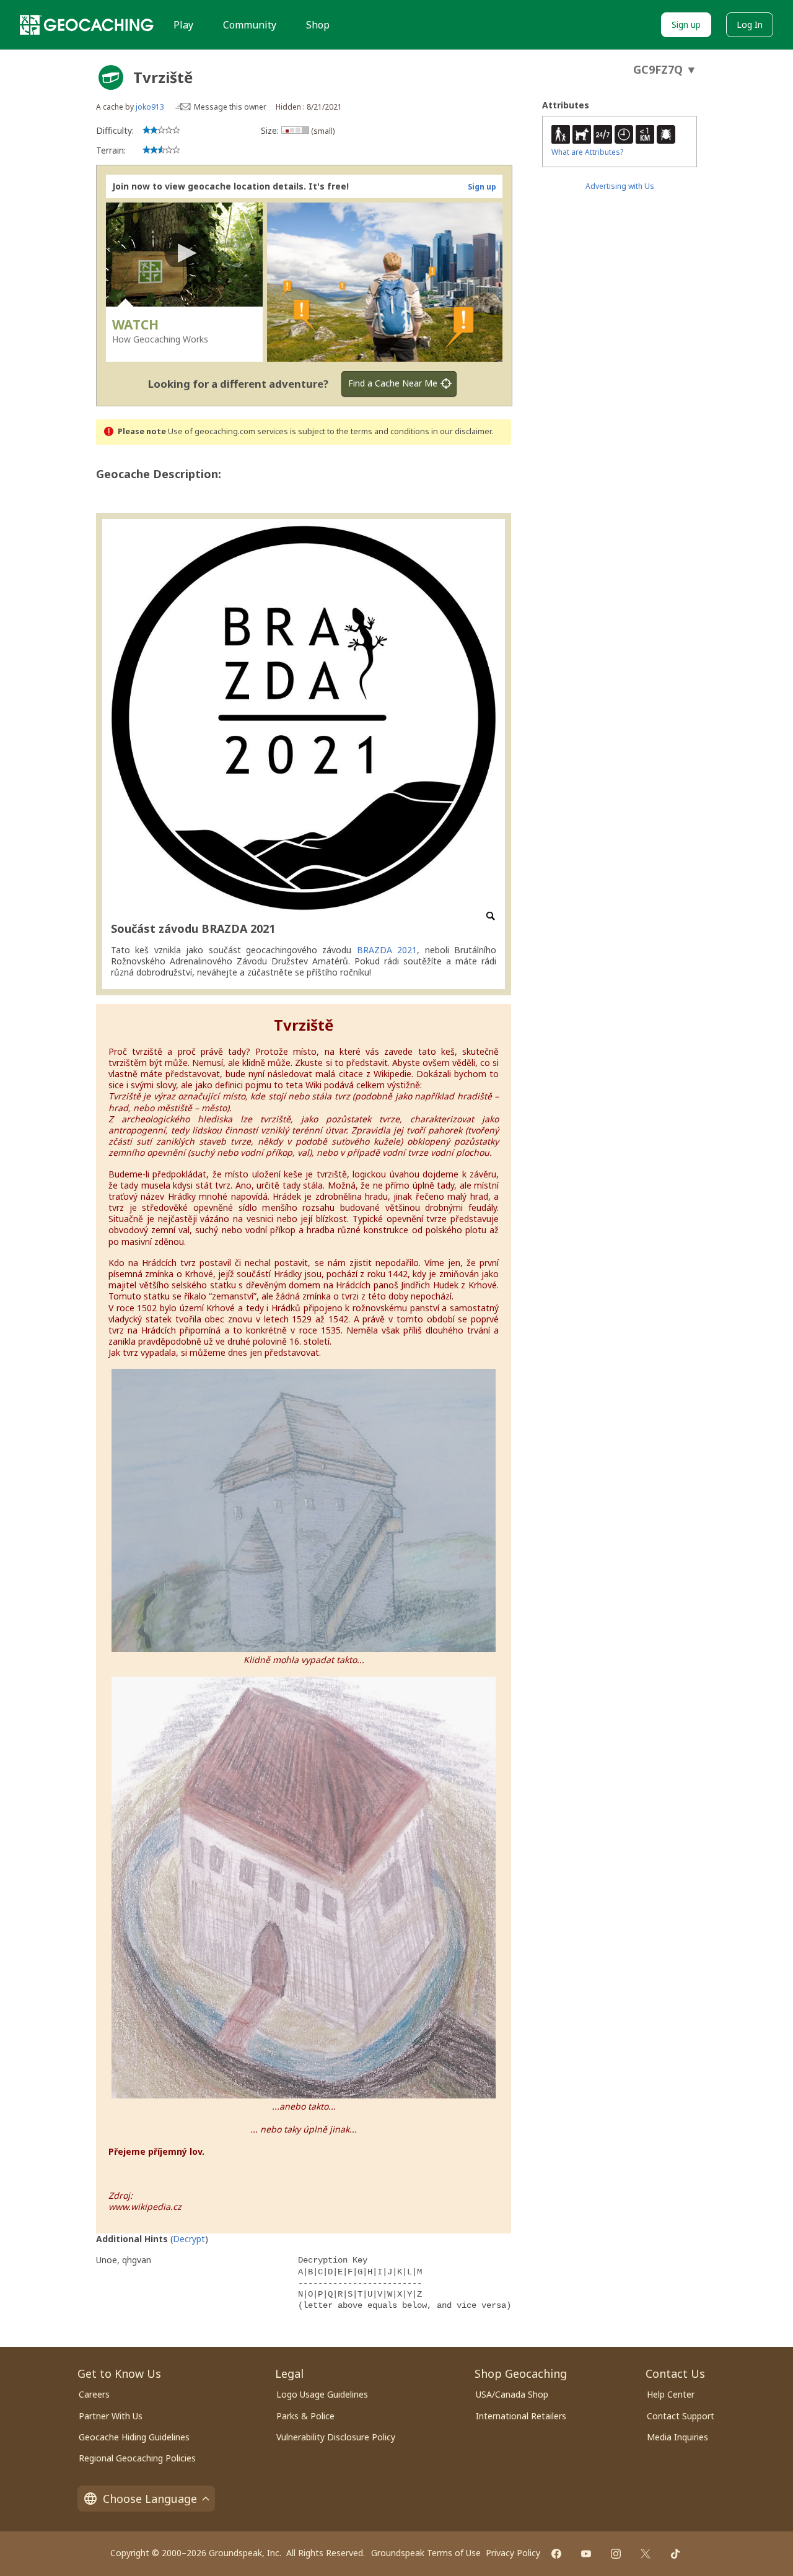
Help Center (671, 2394)
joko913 (150, 107)
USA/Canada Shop (512, 2394)
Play (183, 25)
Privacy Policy (513, 2553)
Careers (94, 2394)
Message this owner (230, 107)
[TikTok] (675, 2554)
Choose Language (150, 2499)
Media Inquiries (677, 2437)
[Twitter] (646, 2554)
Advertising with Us (620, 186)
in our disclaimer (461, 431)
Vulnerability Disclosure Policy (336, 2437)
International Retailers (521, 2416)
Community (250, 25)
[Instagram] (616, 2554)
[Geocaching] (87, 25)
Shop (318, 25)
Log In (750, 24)
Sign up (686, 24)
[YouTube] (586, 2554)
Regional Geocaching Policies (137, 2458)
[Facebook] (556, 2554)
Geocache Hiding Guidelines (134, 2437)
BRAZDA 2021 (387, 950)
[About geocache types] (111, 77)
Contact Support (681, 2416)
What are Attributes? (587, 152)
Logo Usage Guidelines (322, 2394)
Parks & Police (305, 2416)
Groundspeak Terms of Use (426, 2553)
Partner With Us (111, 2416)
